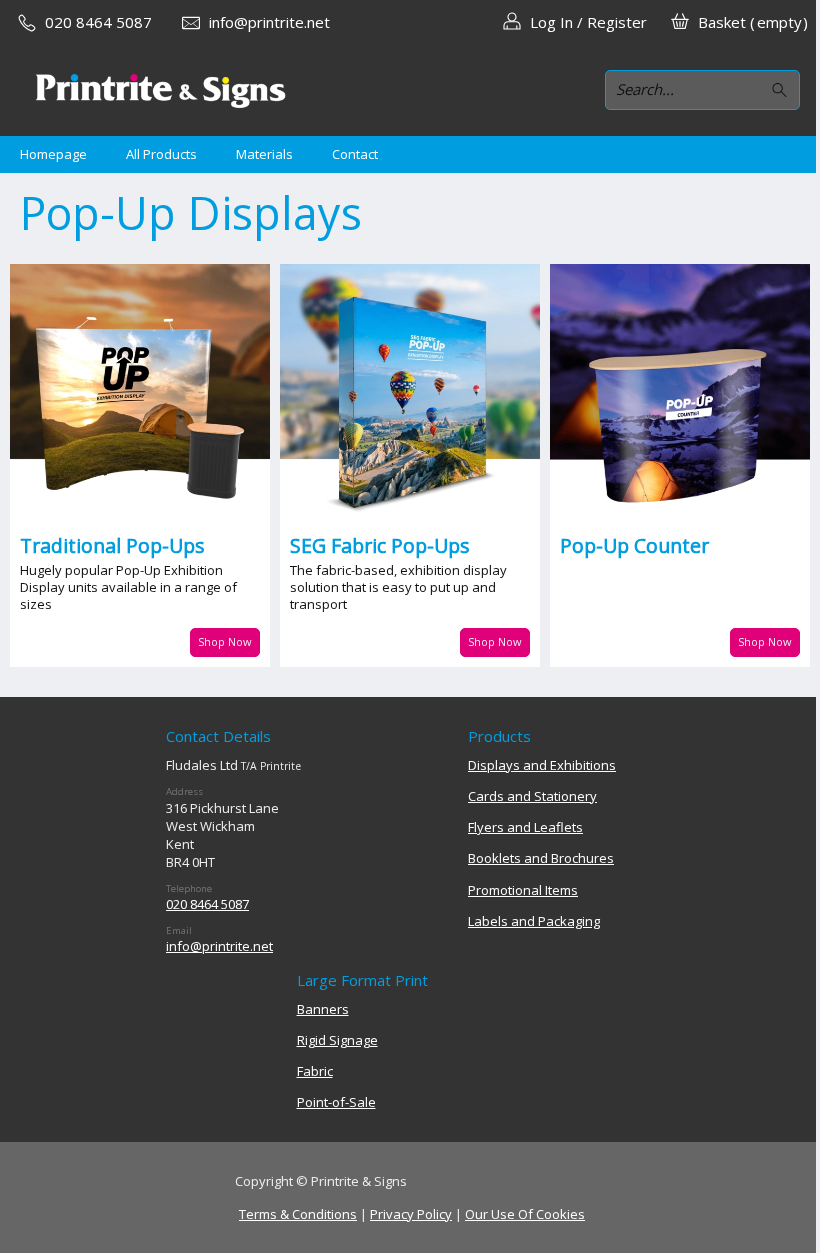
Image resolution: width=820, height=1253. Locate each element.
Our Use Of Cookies (525, 1214)
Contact (355, 154)
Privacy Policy (411, 1214)
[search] (782, 90)
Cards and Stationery (532, 796)
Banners (323, 1009)
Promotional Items (523, 890)
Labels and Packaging (534, 921)
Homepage (53, 154)
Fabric (315, 1071)
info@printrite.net (219, 946)
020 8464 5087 (207, 904)
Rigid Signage (337, 1040)
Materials (264, 154)
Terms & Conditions (298, 1214)
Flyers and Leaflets (525, 827)
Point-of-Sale (336, 1102)
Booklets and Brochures (541, 858)
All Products (161, 154)
